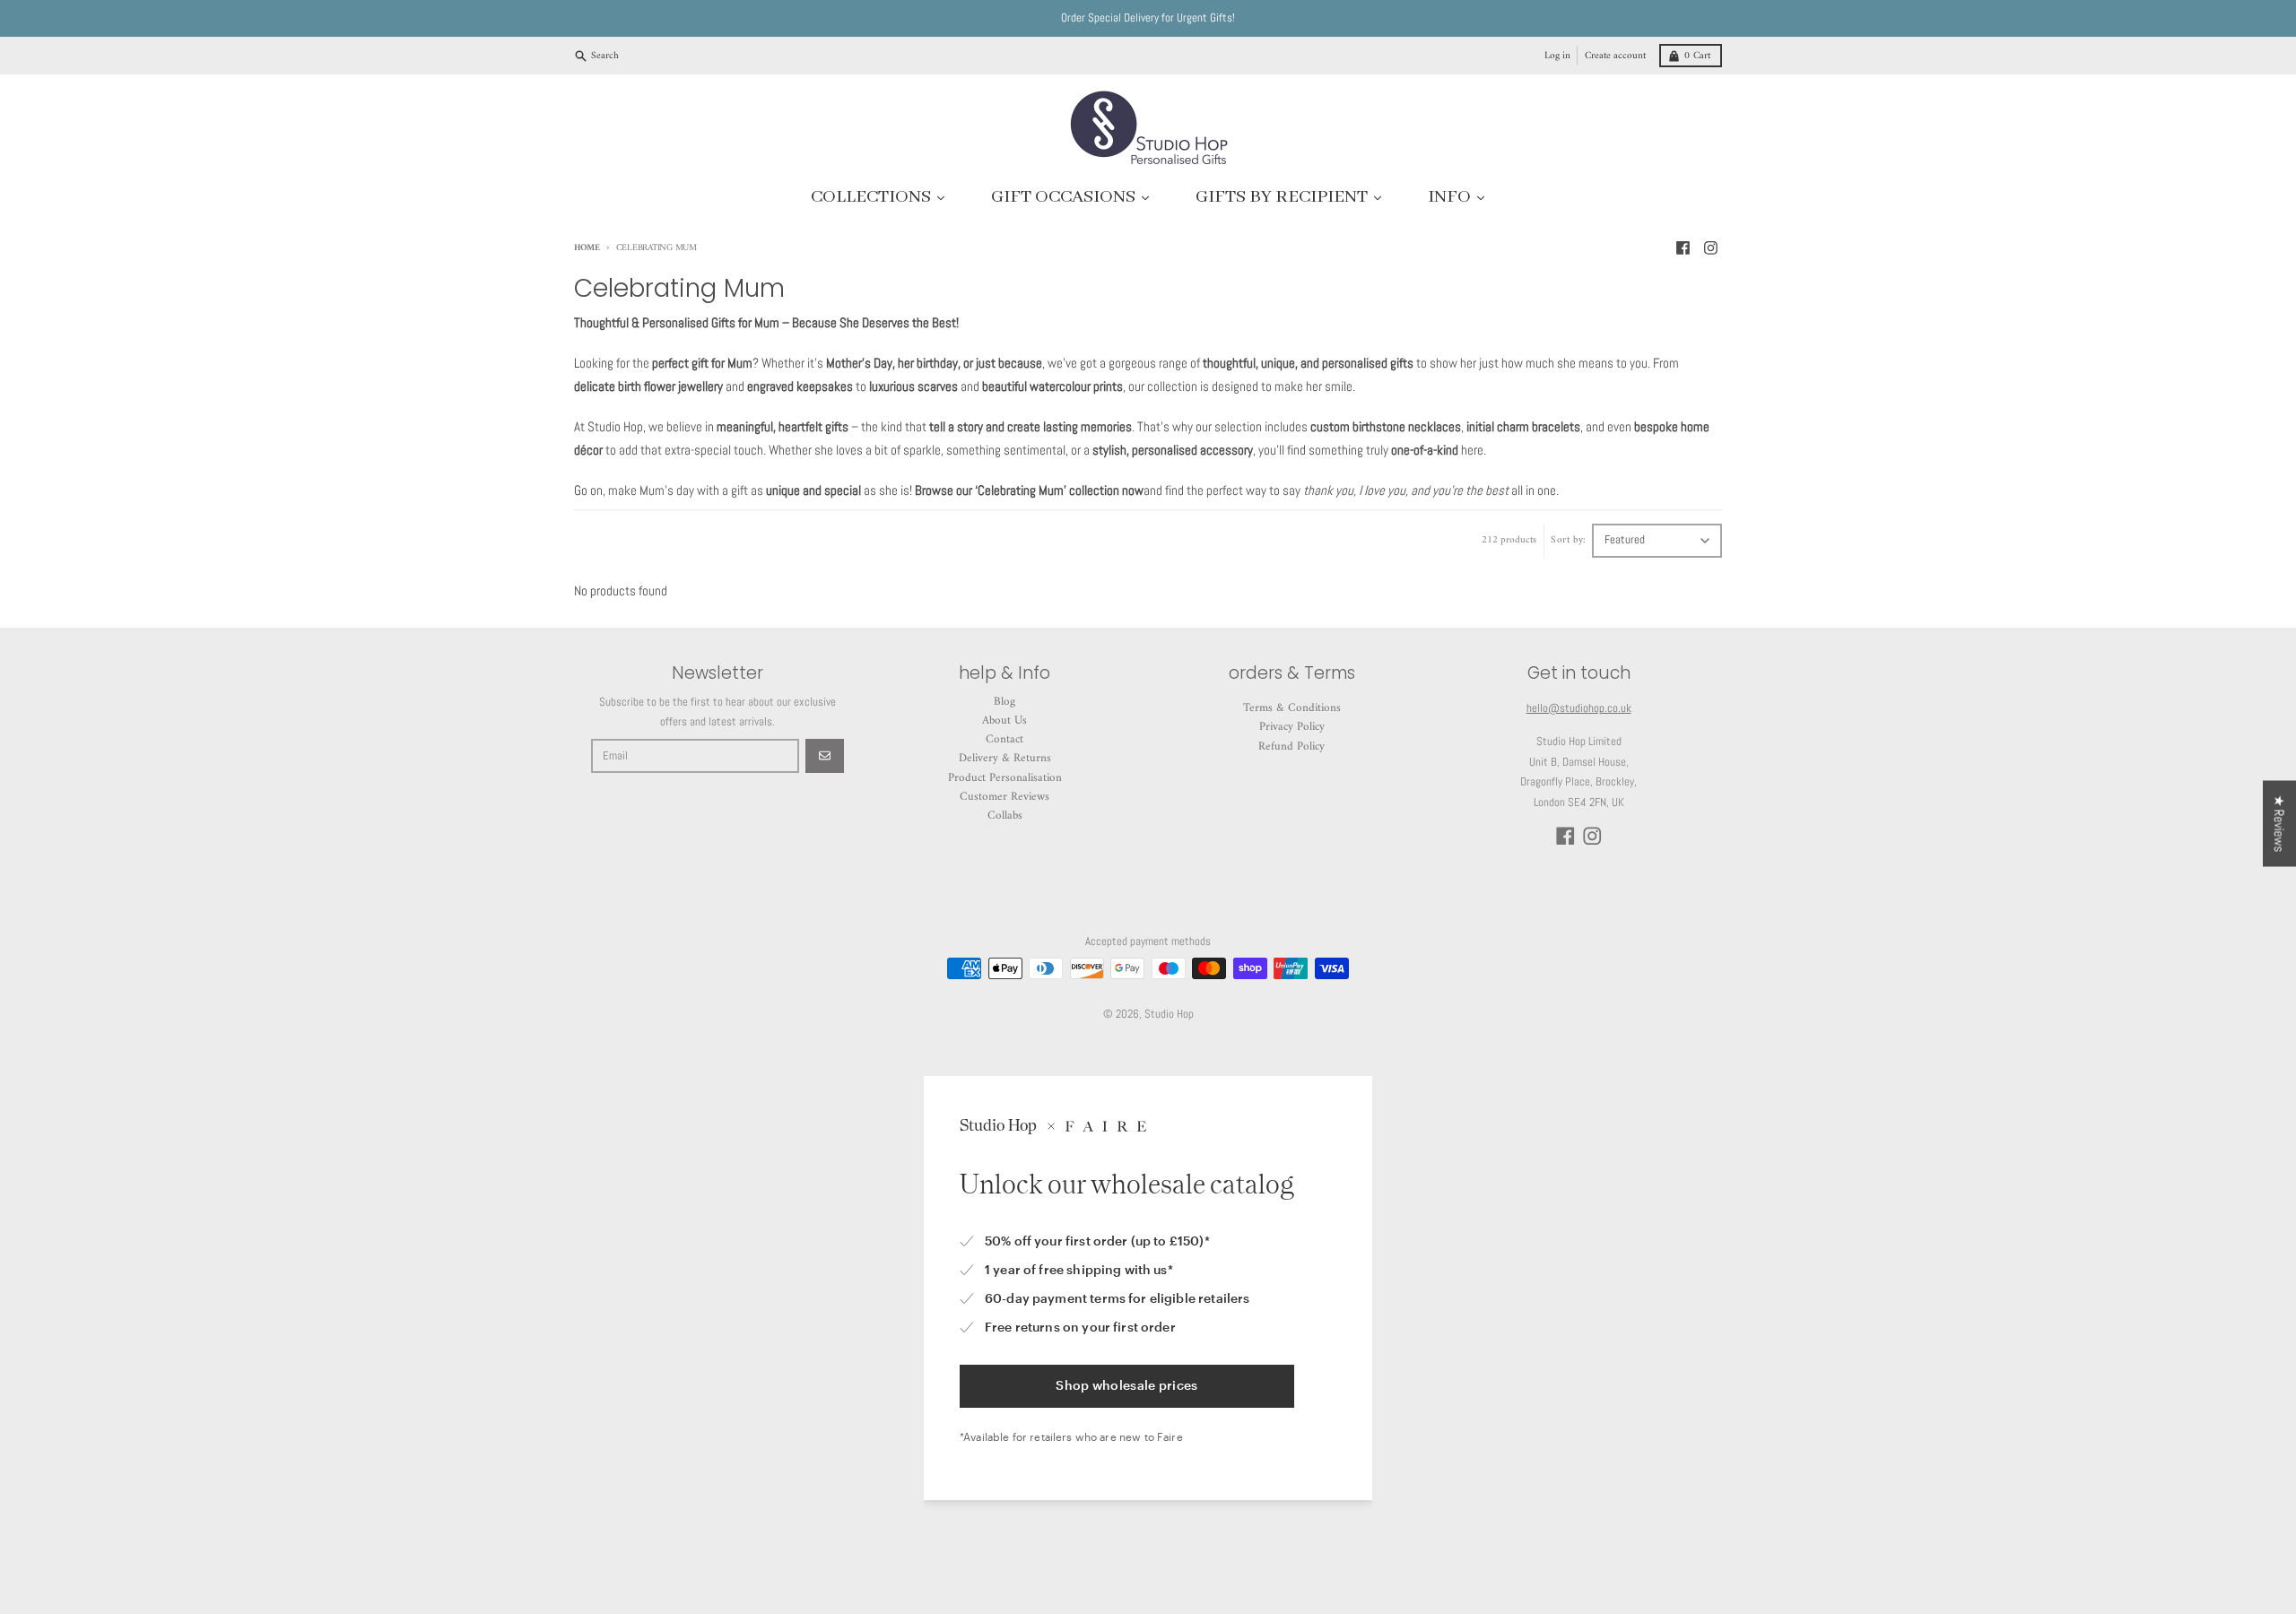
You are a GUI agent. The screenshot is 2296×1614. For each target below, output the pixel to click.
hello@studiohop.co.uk (1579, 708)
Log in (1557, 56)
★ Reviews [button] (2279, 824)
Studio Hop (1169, 1014)
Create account (1615, 56)
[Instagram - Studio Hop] (1711, 247)
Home (587, 248)
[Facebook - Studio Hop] (1683, 247)
